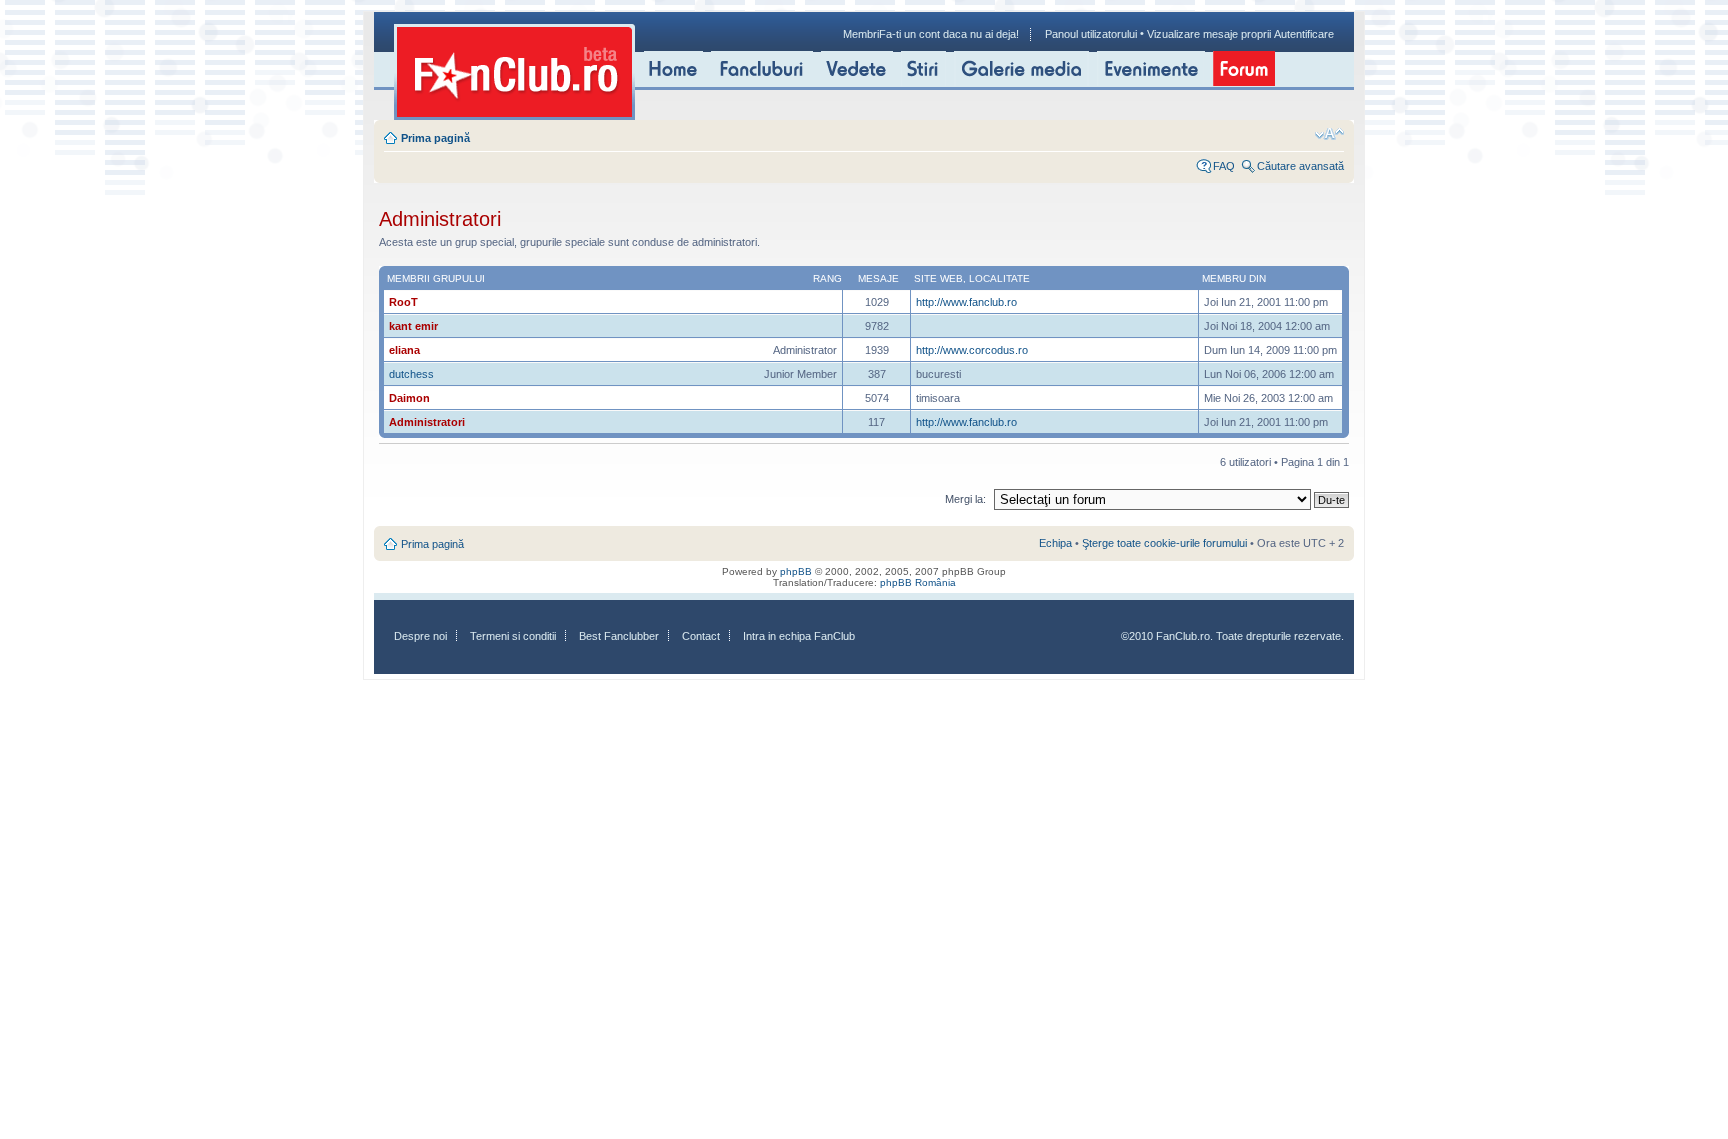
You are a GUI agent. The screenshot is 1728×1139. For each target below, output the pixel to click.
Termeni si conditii (513, 636)
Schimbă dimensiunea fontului (1329, 134)
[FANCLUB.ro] (514, 72)
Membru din (1234, 278)
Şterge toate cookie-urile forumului (1164, 543)
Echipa (1055, 543)
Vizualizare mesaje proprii (1209, 34)
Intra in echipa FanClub (799, 636)
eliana (404, 350)
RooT (403, 302)
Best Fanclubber (619, 636)
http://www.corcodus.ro (972, 350)
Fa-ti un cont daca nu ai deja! (949, 34)
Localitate (999, 278)
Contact (701, 636)
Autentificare (1304, 34)
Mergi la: (965, 499)
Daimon (409, 398)
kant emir (413, 326)
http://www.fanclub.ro (966, 302)
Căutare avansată (1300, 166)
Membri (861, 34)
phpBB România (918, 582)
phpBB (796, 571)
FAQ (1224, 166)
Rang (827, 278)
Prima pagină (435, 138)
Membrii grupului (436, 278)
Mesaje (878, 278)
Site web (938, 278)
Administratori (427, 422)
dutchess (411, 374)
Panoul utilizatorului (1091, 34)
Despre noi (420, 636)
